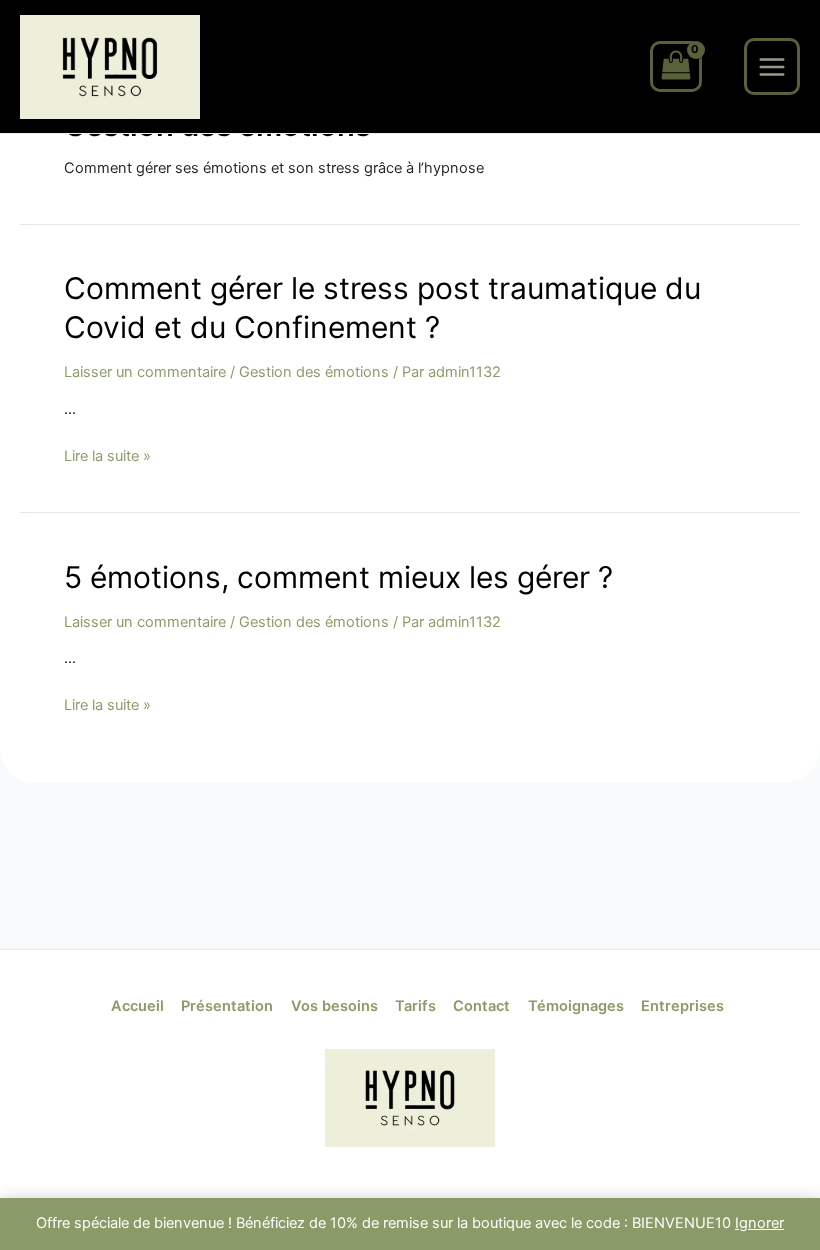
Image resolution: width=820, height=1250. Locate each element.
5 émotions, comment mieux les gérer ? (338, 577)
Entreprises (682, 1006)
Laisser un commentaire (145, 372)
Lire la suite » (107, 456)
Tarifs (415, 1006)
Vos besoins (334, 1006)
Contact (481, 1006)
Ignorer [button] (759, 1223)
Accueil (137, 1006)
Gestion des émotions (314, 372)
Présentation (227, 1006)
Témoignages (576, 1006)
